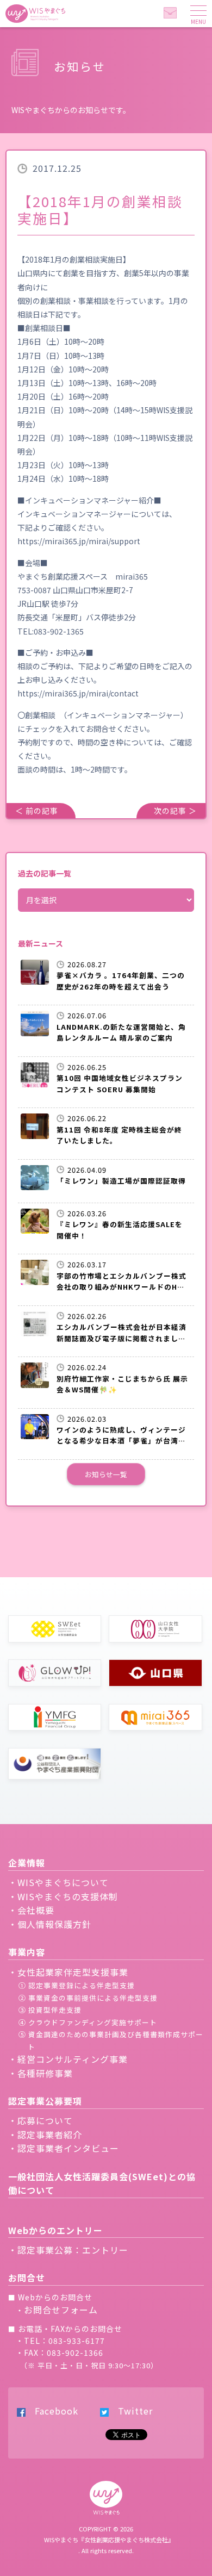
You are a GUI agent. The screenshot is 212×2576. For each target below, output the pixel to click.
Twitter (131, 2411)
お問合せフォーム (61, 2310)
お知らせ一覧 (106, 1474)
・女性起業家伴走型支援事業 (68, 1972)
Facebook (52, 2411)
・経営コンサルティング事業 (68, 2059)
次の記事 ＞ (175, 811)
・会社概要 (31, 1910)
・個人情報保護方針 (50, 1924)
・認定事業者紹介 (45, 2135)
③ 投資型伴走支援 (50, 2010)
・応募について (40, 2120)
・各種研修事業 (40, 2073)
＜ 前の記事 (37, 811)
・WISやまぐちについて (58, 1882)
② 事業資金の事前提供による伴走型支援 (88, 1998)
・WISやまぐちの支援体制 (63, 1896)
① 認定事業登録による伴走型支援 (77, 1985)
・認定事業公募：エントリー (68, 2250)
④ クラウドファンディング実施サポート (88, 2022)
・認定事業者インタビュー (64, 2148)
